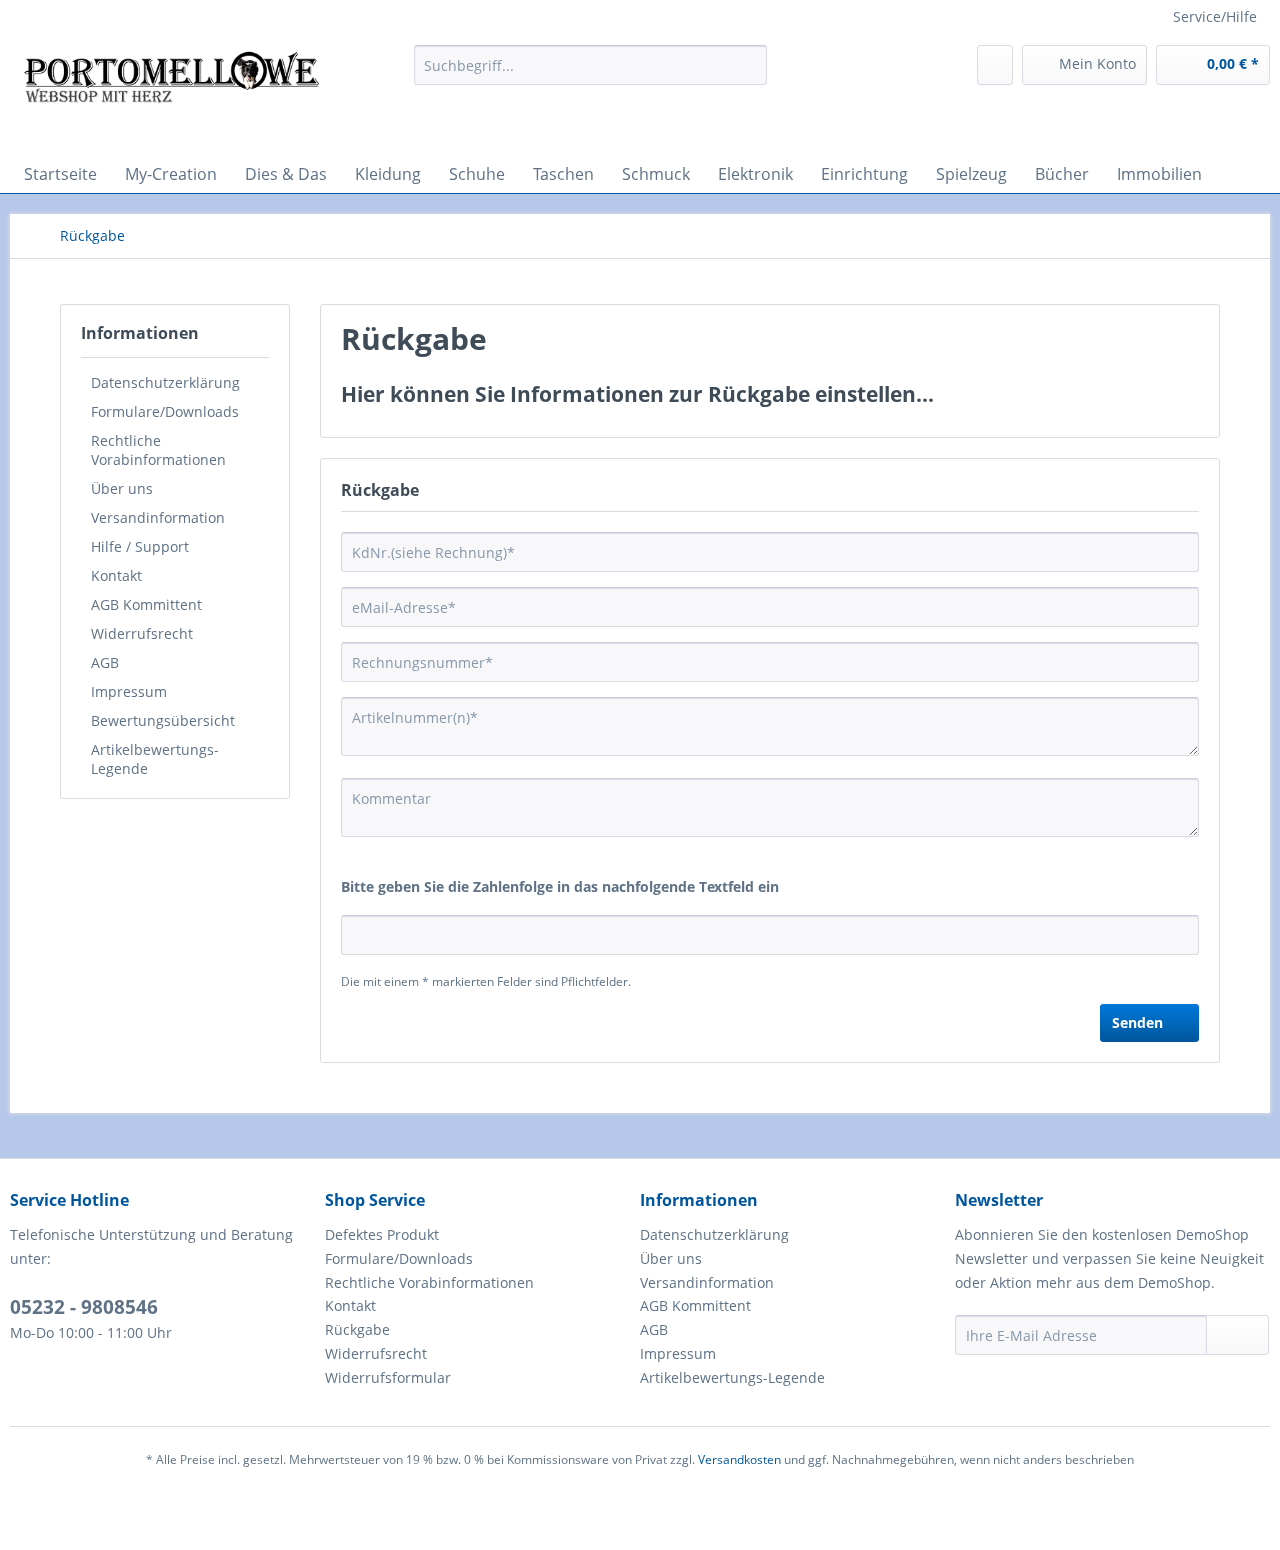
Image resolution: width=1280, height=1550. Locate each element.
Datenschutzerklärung (165, 382)
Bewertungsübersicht (163, 720)
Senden (1137, 1022)
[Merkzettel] (995, 65)
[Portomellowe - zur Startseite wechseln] (171, 95)
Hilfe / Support (140, 546)
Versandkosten (739, 1459)
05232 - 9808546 (84, 1307)
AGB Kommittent (146, 604)
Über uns (122, 488)
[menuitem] (590, 65)
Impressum (129, 691)
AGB (105, 662)
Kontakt (116, 575)
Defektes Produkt (382, 1234)
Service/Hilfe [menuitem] (1215, 16)
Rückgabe (357, 1329)
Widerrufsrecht (142, 633)
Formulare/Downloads (165, 411)
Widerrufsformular (388, 1377)
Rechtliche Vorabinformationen (158, 450)
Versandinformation (158, 517)
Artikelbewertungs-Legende (155, 759)
